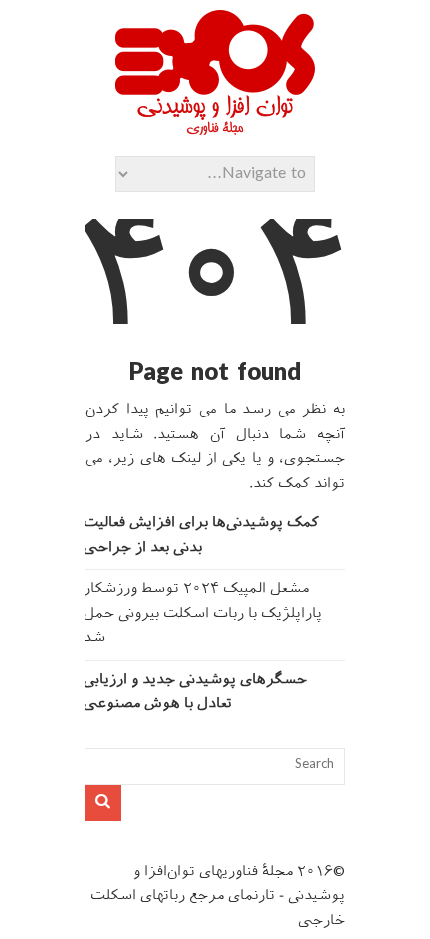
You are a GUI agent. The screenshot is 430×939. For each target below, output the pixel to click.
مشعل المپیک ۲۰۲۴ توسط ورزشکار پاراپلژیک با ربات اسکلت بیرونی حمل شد (202, 614)
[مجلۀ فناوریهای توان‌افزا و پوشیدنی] (215, 129)
